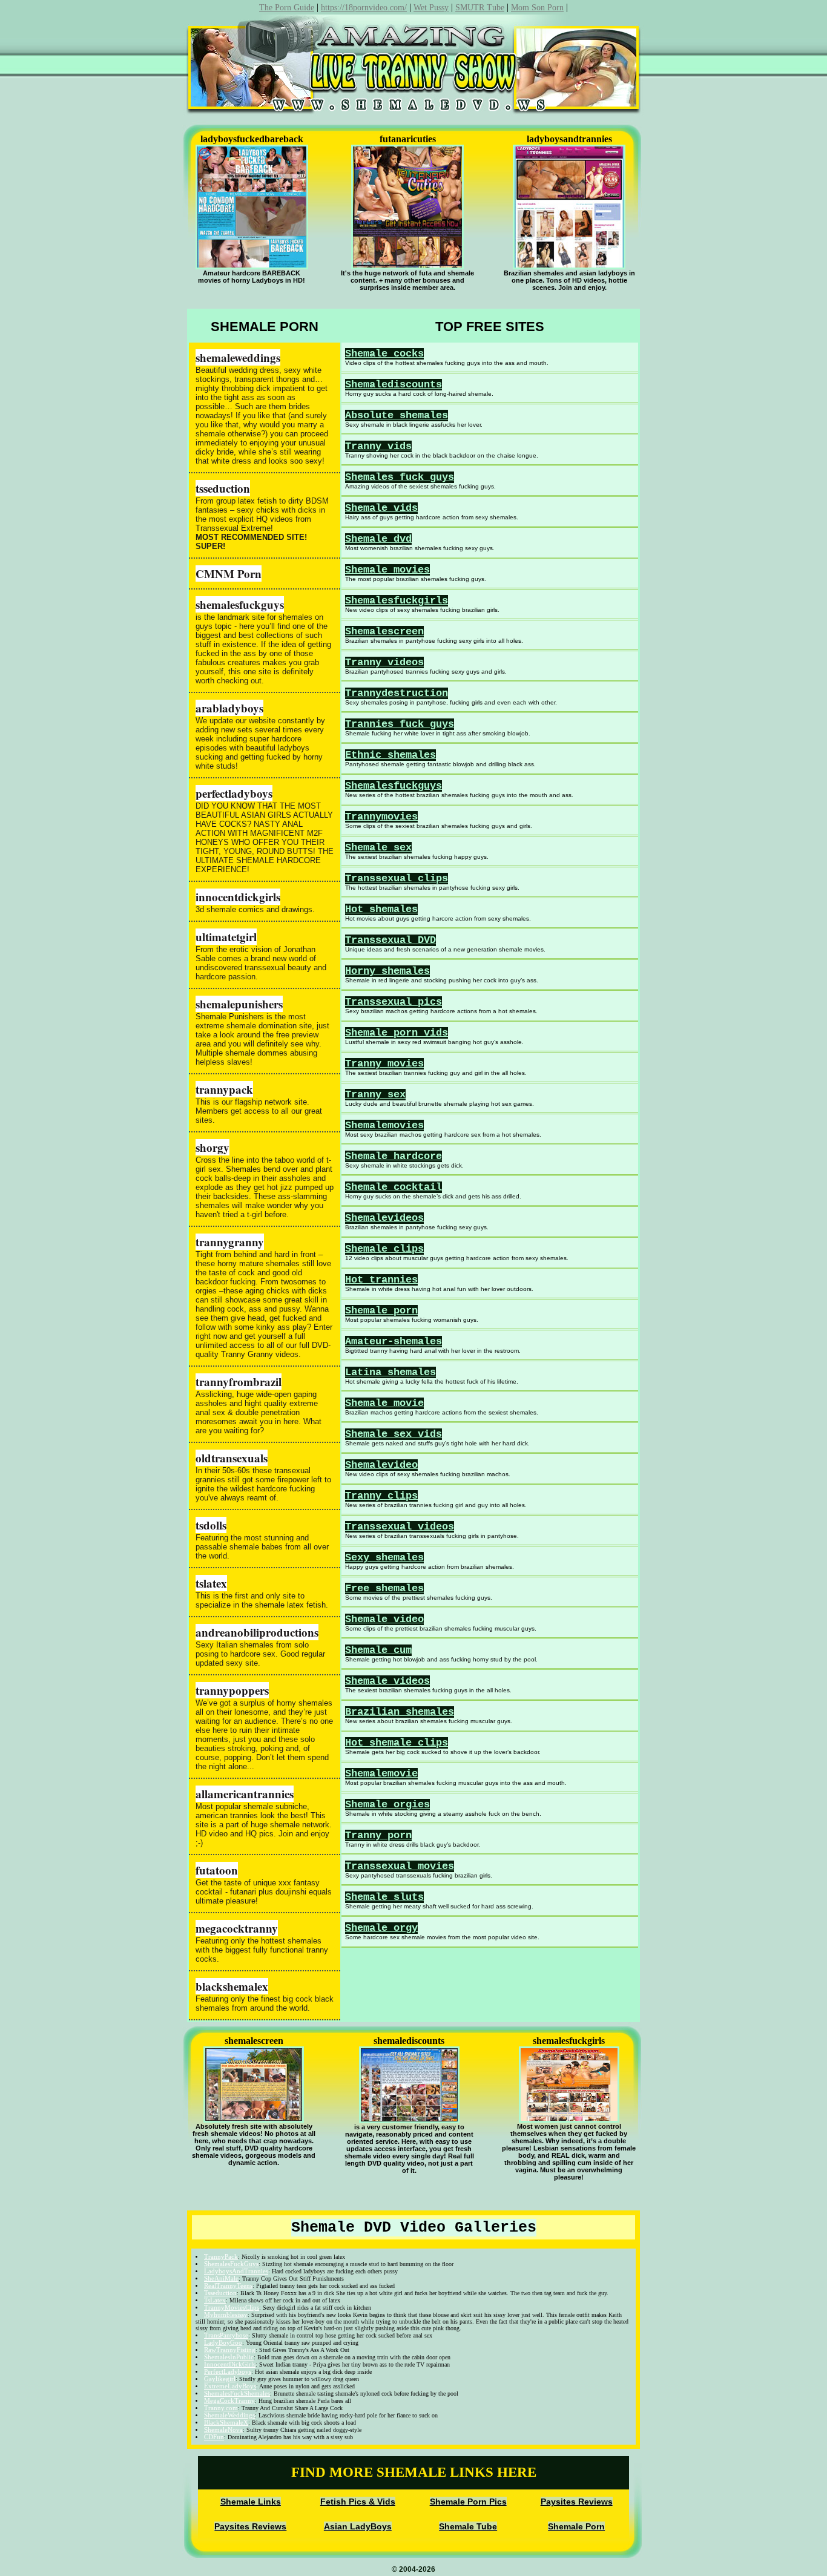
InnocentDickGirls (230, 2364)
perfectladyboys (234, 793)
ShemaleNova (223, 2430)
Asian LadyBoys (358, 2526)
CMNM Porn (229, 573)
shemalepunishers (239, 1004)
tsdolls (211, 1525)
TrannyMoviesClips (232, 2307)
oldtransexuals (232, 1458)
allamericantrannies (245, 1794)
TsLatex (215, 2300)
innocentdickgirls (238, 897)
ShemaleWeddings (229, 2415)
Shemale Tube (468, 2526)
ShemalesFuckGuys (231, 2264)
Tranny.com (221, 2408)
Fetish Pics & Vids (358, 2502)
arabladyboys (229, 708)
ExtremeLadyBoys (230, 2386)
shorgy (213, 1147)
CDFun (214, 2437)
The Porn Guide (287, 8)
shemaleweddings (238, 357)
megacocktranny (237, 1928)
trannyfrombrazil (239, 1382)
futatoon (217, 1870)
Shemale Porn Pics (468, 2502)
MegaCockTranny (229, 2400)
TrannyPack (221, 2256)
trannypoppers (232, 1690)
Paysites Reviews (577, 2502)
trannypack (224, 1089)
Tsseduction (220, 2293)
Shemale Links (251, 2502)
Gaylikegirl (220, 2379)
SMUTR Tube (480, 8)
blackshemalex (232, 1986)
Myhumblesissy (226, 2315)
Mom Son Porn (537, 8)
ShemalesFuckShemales (237, 2393)
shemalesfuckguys (240, 604)
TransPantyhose (226, 2335)
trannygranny (230, 1242)
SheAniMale (221, 2278)
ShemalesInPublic (229, 2357)
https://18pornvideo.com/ (364, 8)
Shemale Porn (576, 2526)
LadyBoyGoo (223, 2342)
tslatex (211, 1583)
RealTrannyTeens (228, 2285)
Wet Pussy (431, 8)
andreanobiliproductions (257, 1632)
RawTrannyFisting (230, 2350)
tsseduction (223, 488)
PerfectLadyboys (228, 2371)
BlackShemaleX (226, 2422)
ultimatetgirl (226, 937)
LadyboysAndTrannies (236, 2271)
